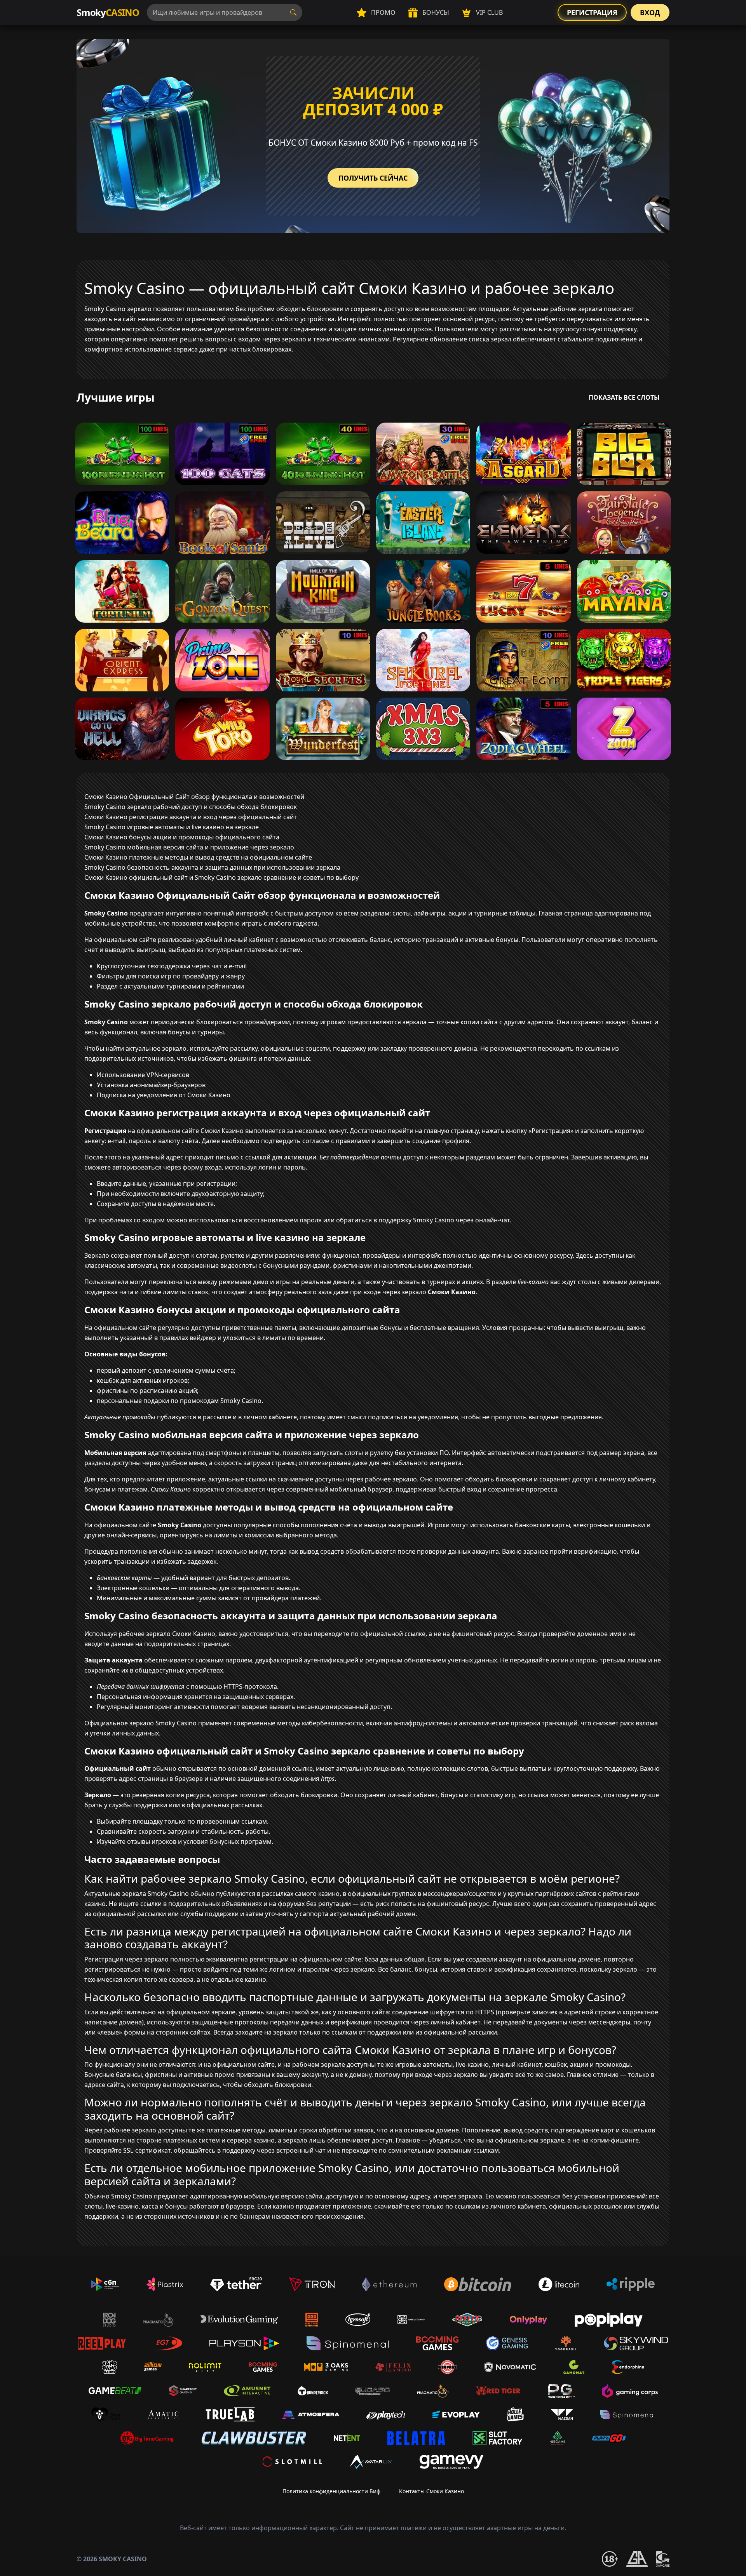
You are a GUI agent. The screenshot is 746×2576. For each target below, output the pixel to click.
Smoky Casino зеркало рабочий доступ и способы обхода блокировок (191, 807)
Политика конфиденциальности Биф (331, 2491)
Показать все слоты (624, 397)
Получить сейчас (373, 178)
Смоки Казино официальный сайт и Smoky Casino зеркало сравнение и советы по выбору (221, 877)
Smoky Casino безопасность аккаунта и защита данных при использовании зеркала (212, 867)
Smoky (108, 12)
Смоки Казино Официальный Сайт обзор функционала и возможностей (194, 797)
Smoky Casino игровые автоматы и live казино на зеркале (172, 827)
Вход (650, 12)
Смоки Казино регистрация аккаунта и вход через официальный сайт (191, 817)
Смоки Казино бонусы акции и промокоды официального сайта (182, 837)
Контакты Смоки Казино (431, 2491)
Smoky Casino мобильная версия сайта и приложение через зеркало (189, 847)
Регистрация (592, 12)
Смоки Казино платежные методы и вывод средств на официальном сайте (198, 857)
